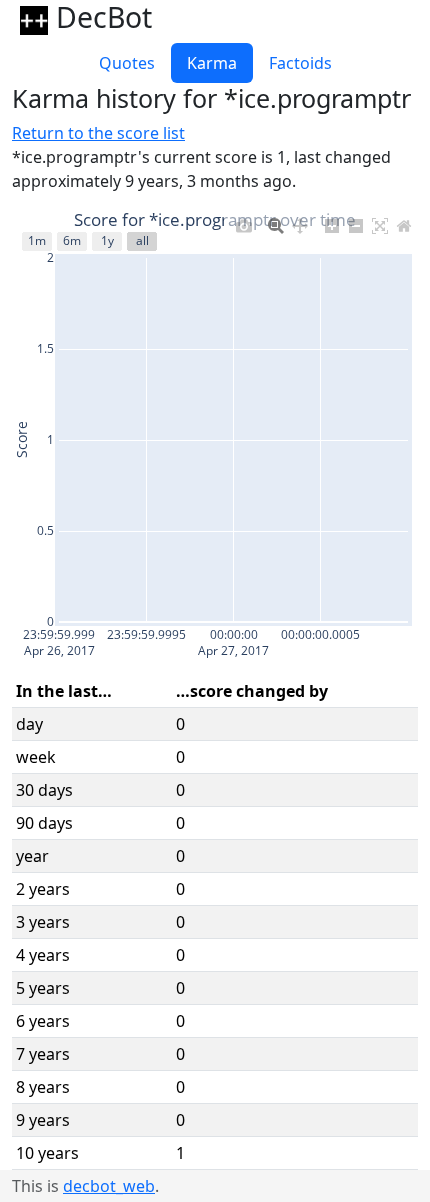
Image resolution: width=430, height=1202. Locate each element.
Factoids (300, 63)
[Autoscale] (380, 222)
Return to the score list (98, 133)
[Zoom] (276, 222)
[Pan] (300, 222)
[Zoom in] (332, 222)
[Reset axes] (404, 222)
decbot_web (109, 1186)
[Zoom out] (356, 222)
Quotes (127, 63)
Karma (212, 63)
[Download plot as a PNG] (244, 222)
